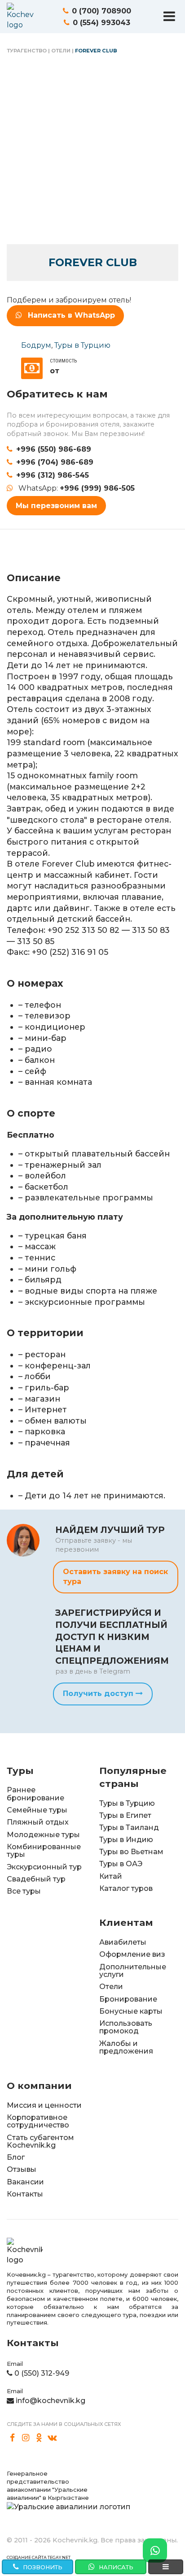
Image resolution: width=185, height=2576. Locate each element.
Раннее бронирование (35, 1794)
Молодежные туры (43, 1835)
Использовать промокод (126, 2027)
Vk (53, 2438)
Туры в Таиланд (129, 1827)
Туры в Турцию (82, 345)
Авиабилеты (123, 1942)
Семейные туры (37, 1810)
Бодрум (36, 345)
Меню (169, 16)
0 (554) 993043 (101, 23)
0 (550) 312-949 (42, 2373)
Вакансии (25, 2182)
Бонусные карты (131, 2011)
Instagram (26, 2438)
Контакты (25, 2194)
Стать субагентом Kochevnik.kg (40, 2142)
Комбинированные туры (44, 1851)
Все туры (24, 1891)
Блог (16, 2157)
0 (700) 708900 (101, 11)
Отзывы (22, 2169)
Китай (111, 1876)
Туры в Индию (126, 1840)
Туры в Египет (125, 1815)
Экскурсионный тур (44, 1867)
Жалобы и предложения (126, 2047)
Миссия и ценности (44, 2105)
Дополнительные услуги (133, 1971)
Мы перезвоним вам (56, 506)
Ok (39, 2438)
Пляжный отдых (38, 1822)
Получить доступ (99, 1694)
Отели (61, 51)
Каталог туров (126, 1888)
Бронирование (128, 1999)
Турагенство (27, 51)
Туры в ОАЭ (121, 1864)
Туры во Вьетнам (131, 1852)
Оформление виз (132, 1954)
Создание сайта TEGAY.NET (39, 2557)
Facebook (13, 2438)
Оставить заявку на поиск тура (115, 1577)
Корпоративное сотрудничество (38, 2121)
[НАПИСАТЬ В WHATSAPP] (155, 2550)
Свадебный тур (36, 1879)
